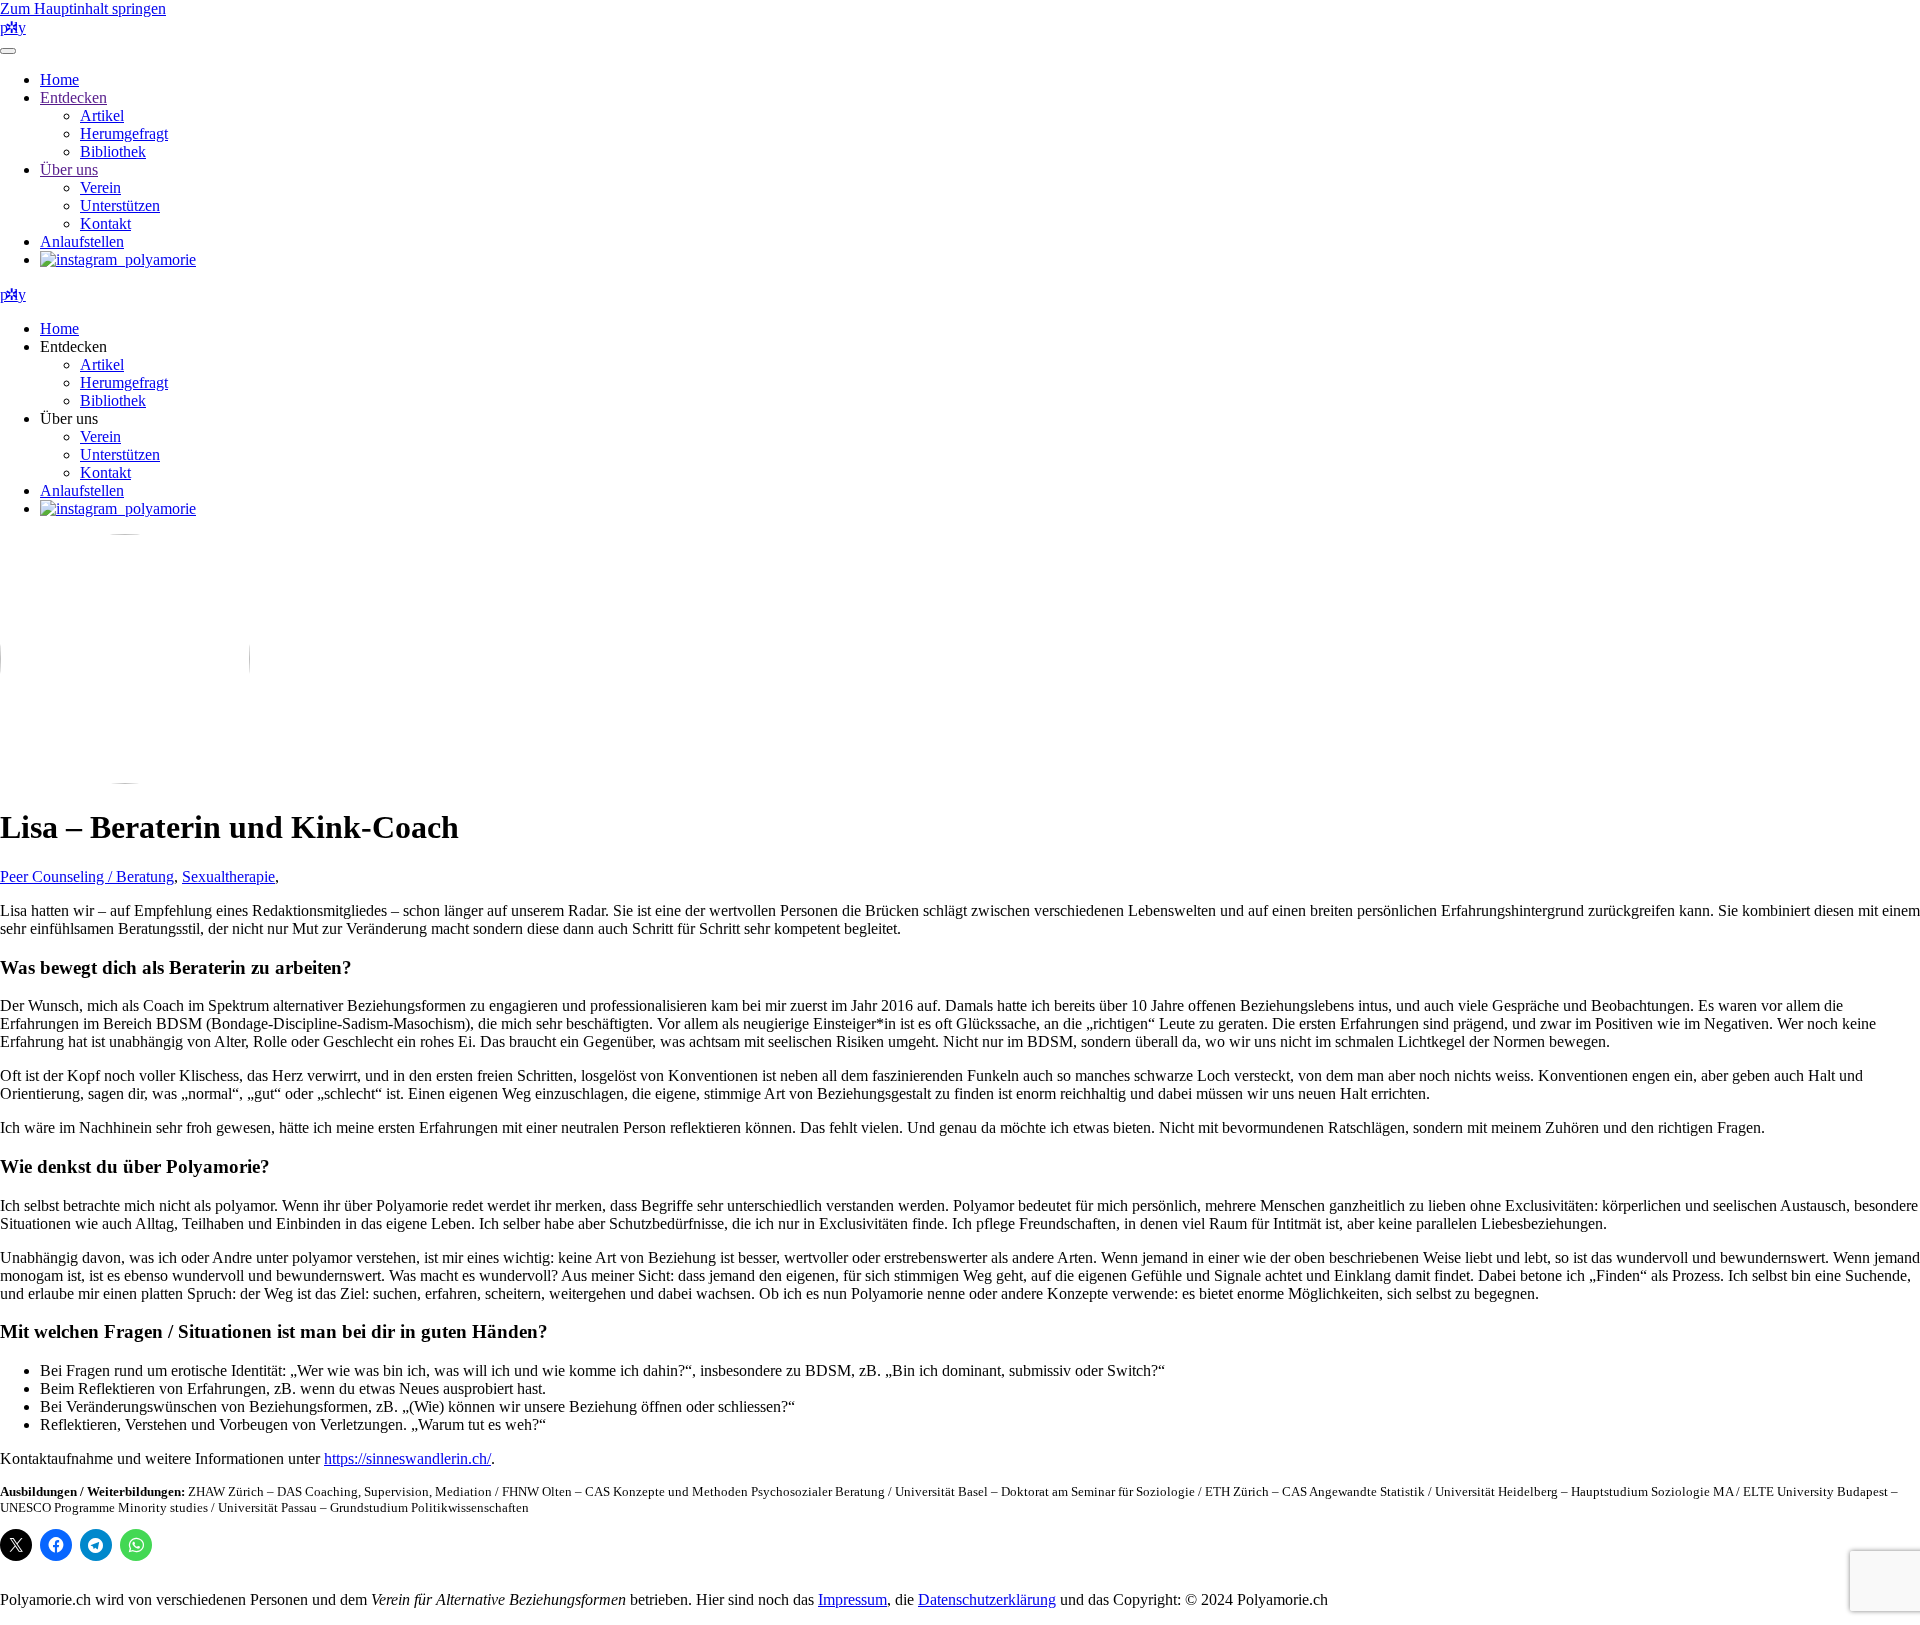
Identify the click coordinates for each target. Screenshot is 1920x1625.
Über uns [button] (69, 418)
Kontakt (105, 223)
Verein (100, 187)
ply (13, 27)
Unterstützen (120, 205)
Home (59, 79)
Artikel (102, 115)
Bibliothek (113, 151)
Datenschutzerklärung (987, 1599)
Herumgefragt (124, 133)
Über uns (69, 169)
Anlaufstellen (82, 241)
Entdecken (73, 97)
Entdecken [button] (73, 346)
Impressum (852, 1599)
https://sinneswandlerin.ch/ (407, 1458)
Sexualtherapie (228, 876)
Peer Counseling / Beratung (87, 876)
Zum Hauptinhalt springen (83, 8)
